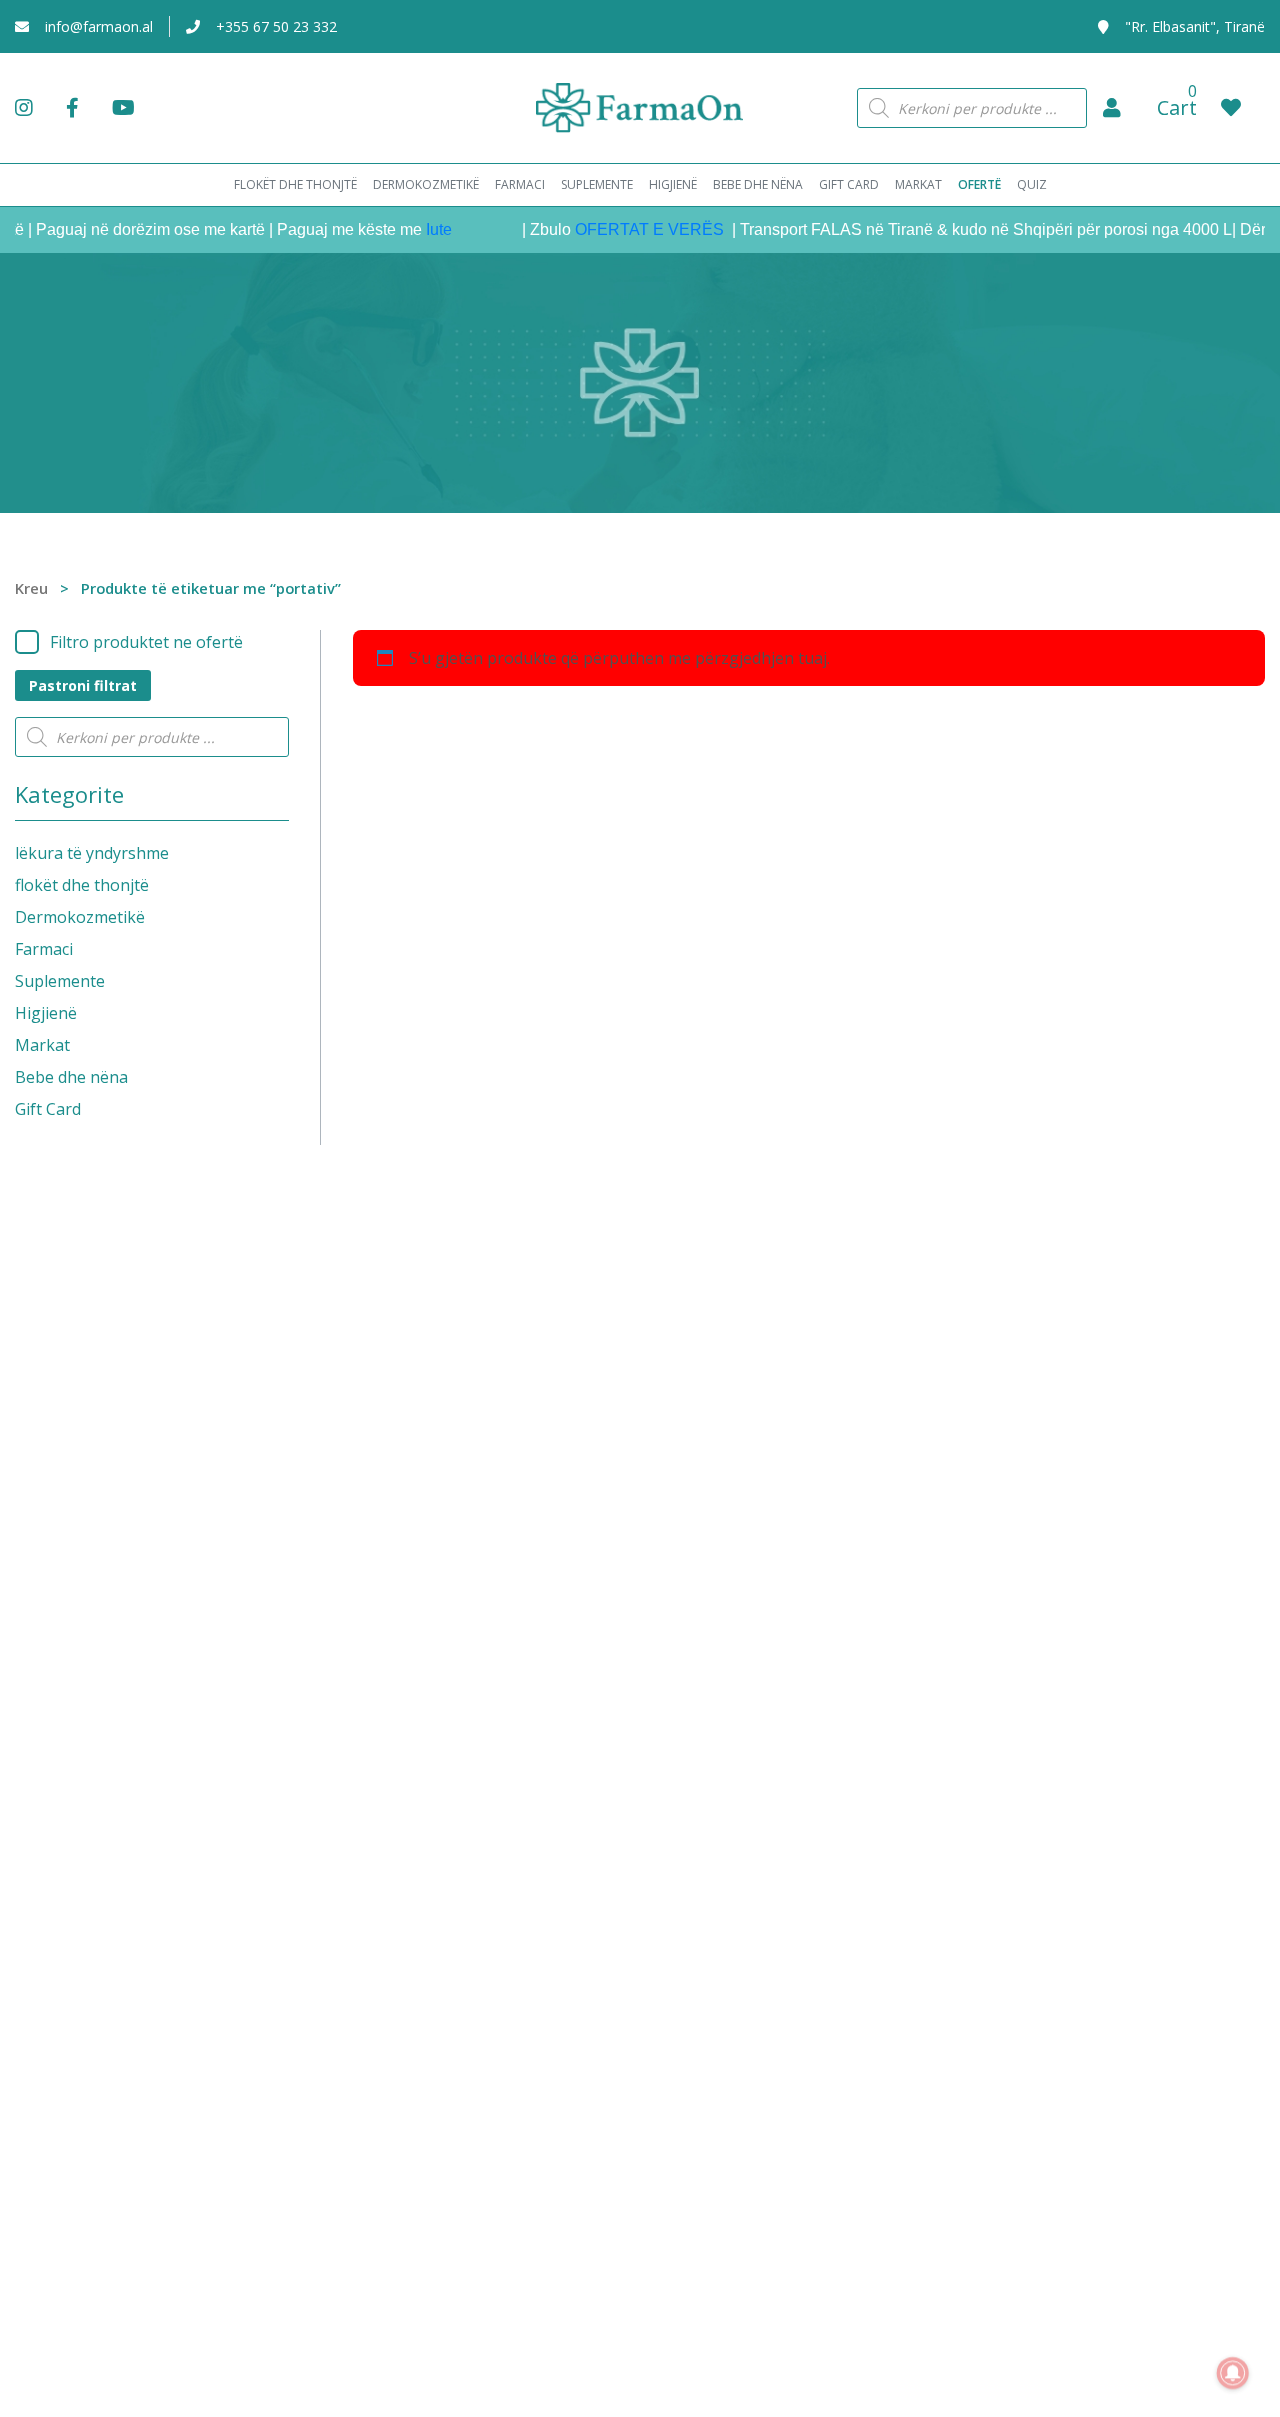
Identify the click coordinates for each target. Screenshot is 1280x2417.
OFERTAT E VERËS (624, 229)
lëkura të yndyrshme (92, 853)
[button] (1112, 108)
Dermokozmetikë (80, 917)
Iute (412, 229)
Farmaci (44, 949)
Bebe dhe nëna (71, 1077)
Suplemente (60, 981)
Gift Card (48, 1109)
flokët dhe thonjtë (82, 885)
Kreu (31, 588)
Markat (42, 1045)
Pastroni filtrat (83, 685)
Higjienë (46, 1013)
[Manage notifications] (1233, 2373)
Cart (1177, 107)
